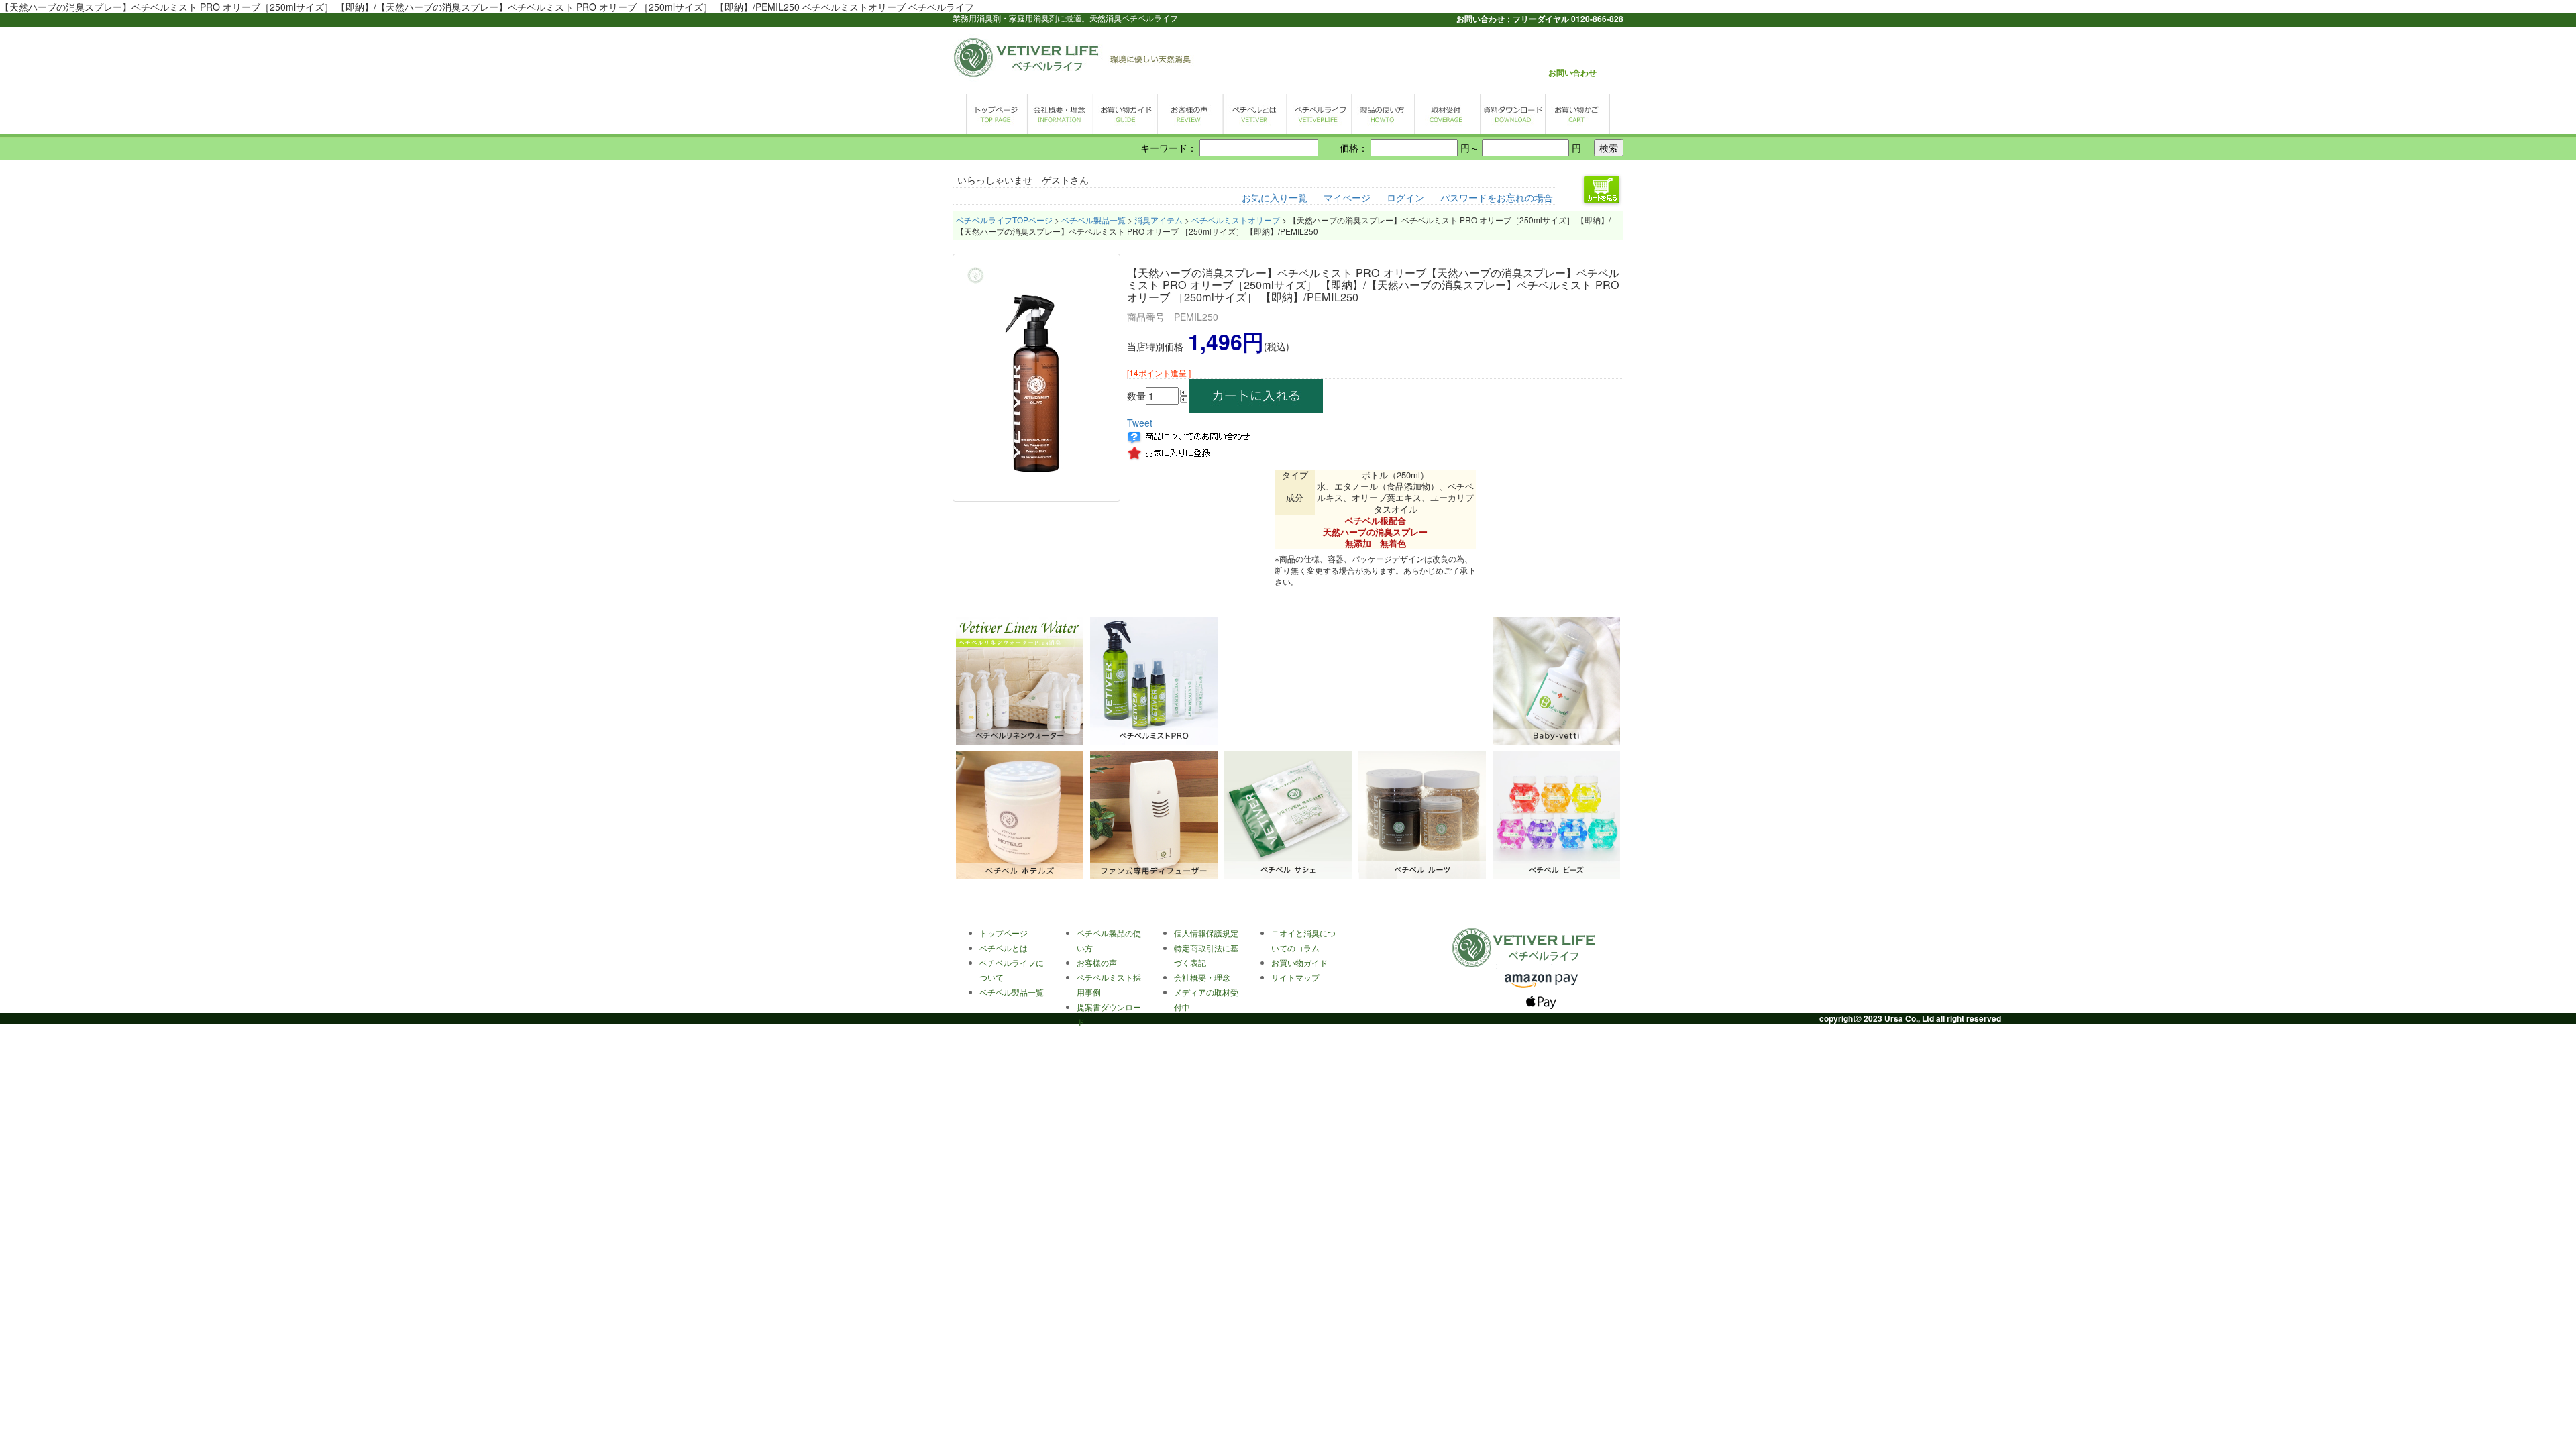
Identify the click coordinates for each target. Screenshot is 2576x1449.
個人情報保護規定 (1206, 933)
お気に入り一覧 (1275, 197)
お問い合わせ (1572, 72)
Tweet (1140, 423)
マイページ (1347, 197)
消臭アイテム (1159, 220)
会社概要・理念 (1202, 977)
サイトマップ (1295, 977)
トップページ (1004, 933)
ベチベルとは (1004, 948)
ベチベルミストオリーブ (1236, 220)
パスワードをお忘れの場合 (1497, 197)
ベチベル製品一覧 (1093, 220)
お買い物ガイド (1299, 962)
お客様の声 (1097, 962)
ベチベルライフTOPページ (1004, 220)
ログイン (1405, 197)
